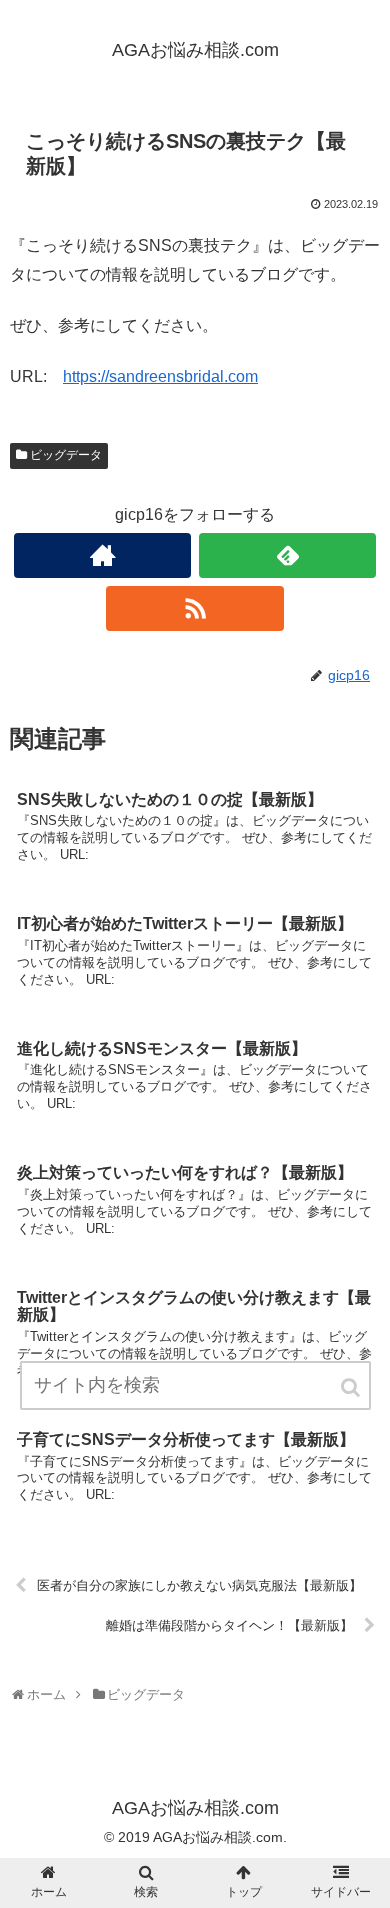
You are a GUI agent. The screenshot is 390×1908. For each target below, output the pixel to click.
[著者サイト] (103, 555)
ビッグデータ (66, 455)
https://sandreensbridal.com (160, 376)
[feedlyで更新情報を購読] (288, 555)
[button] (352, 1387)
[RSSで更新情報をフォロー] (195, 608)
